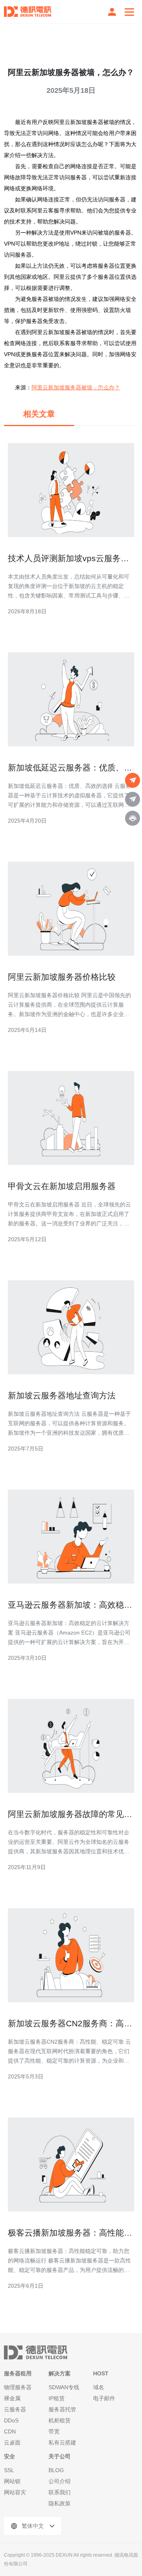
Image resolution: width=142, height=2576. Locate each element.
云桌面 (12, 2443)
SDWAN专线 (64, 2387)
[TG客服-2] (133, 799)
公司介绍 (60, 2481)
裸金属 (12, 2398)
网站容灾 (15, 2492)
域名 (99, 2387)
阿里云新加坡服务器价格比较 (62, 977)
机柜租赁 (60, 2420)
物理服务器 (18, 2387)
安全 (9, 2456)
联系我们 (60, 2492)
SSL (9, 2470)
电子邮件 (104, 2398)
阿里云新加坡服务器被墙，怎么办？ (76, 387)
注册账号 (112, 12)
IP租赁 (57, 2398)
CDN (10, 2431)
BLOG (56, 2470)
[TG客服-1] (133, 780)
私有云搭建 (62, 2443)
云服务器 (15, 2409)
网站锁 (12, 2481)
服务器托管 (62, 2409)
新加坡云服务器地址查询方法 (62, 1395)
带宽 (54, 2431)
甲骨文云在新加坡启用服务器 (62, 1186)
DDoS (11, 2420)
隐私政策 (60, 2503)
